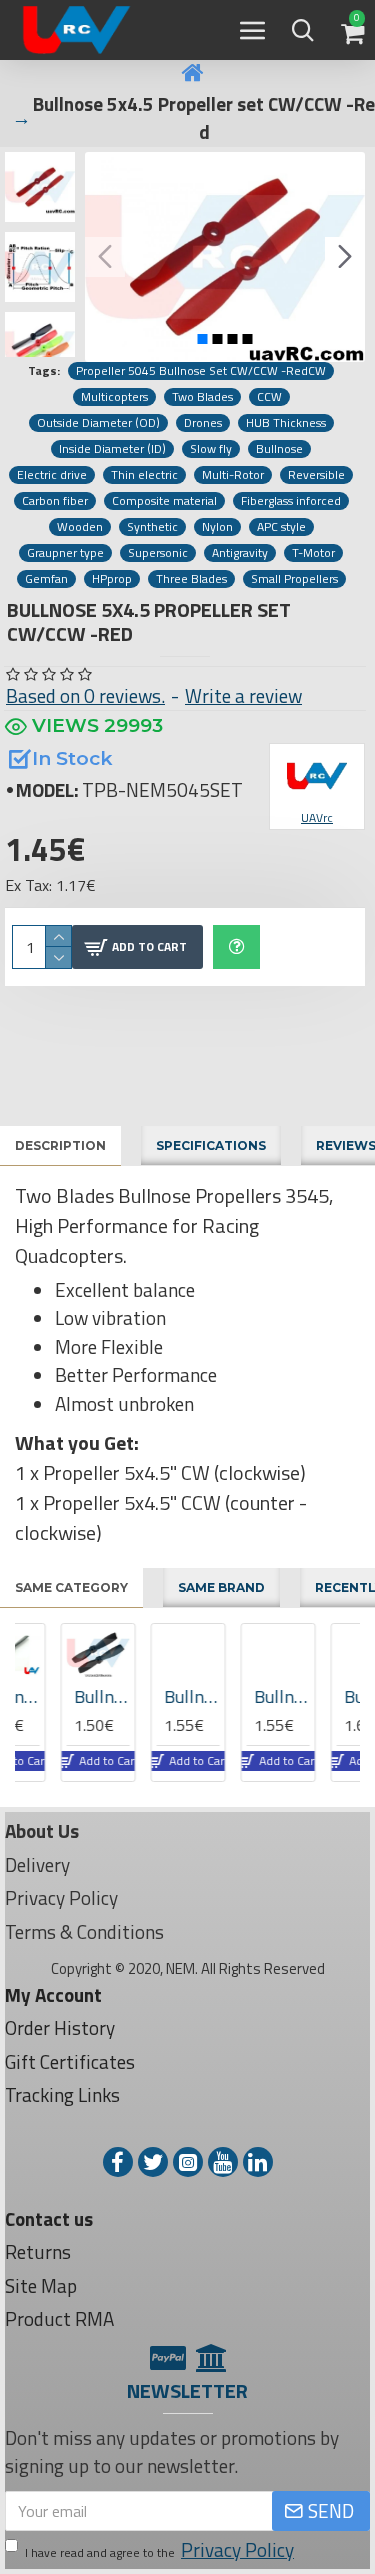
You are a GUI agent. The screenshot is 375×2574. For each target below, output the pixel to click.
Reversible (316, 475)
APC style (281, 527)
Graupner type (65, 553)
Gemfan (46, 579)
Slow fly (211, 449)
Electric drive (52, 475)
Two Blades (202, 397)
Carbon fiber (55, 501)
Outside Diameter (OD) (98, 423)
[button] (105, 257)
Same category (71, 1587)
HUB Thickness (286, 423)
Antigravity (240, 553)
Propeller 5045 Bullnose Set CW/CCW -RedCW (201, 371)
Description (60, 1145)
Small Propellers (294, 579)
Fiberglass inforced (291, 501)
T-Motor (313, 553)
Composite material (164, 501)
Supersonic (158, 553)
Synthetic (152, 527)
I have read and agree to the (159, 2550)
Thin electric (144, 475)
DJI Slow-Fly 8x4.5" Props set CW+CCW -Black (332, 1696)
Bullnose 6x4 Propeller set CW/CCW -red (152, 1696)
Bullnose (279, 449)
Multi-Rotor (233, 475)
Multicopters (114, 397)
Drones (203, 423)
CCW (269, 397)
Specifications (211, 1145)
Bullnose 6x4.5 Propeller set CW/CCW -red (242, 1696)
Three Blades (191, 579)
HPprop (112, 579)
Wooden (80, 527)
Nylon (217, 527)
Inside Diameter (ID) (112, 449)
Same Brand (221, 1587)
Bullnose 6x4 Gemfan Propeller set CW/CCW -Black (62, 1696)
